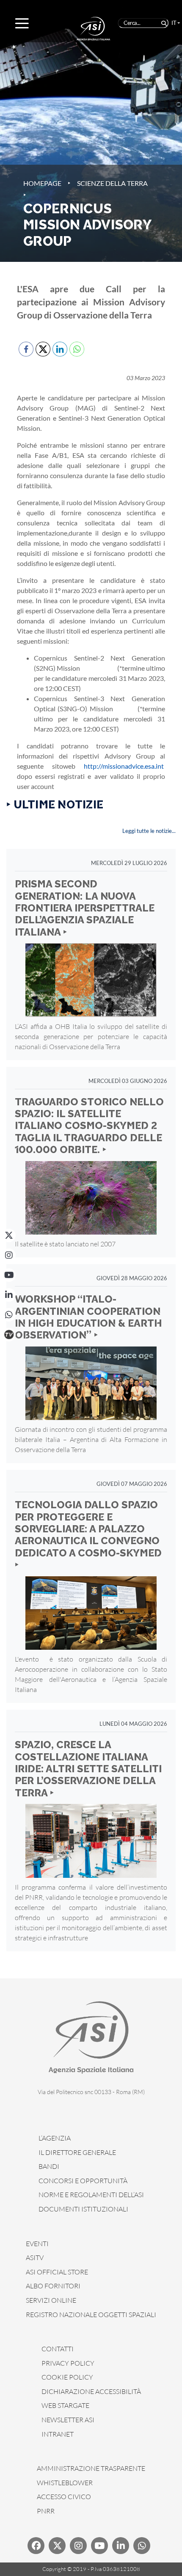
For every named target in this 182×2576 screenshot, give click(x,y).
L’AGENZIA (55, 2138)
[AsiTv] (9, 1335)
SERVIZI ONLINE (51, 2300)
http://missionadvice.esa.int (124, 766)
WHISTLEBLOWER (65, 2483)
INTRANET (58, 2434)
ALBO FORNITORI (53, 2286)
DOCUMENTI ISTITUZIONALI (83, 2209)
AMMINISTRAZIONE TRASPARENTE (91, 2468)
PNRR (46, 2511)
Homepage (42, 183)
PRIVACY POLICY (68, 2363)
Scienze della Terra (112, 183)
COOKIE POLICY (67, 2377)
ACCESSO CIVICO (64, 2497)
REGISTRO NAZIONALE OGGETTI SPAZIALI (91, 2315)
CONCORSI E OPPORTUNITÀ (83, 2181)
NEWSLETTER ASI (68, 2420)
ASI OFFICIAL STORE (57, 2272)
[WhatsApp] (9, 1315)
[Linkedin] (121, 2546)
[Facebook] (36, 2546)
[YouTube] (9, 1275)
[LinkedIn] (9, 1295)
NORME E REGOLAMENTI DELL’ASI (91, 2195)
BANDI (49, 2166)
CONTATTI (58, 2349)
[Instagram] (9, 1255)
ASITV (35, 2258)
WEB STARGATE (65, 2405)
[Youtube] (99, 2546)
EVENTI (37, 2244)
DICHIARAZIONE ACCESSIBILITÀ (91, 2391)
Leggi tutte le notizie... (149, 831)
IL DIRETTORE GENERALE (77, 2152)
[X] (9, 1235)
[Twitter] (57, 2546)
